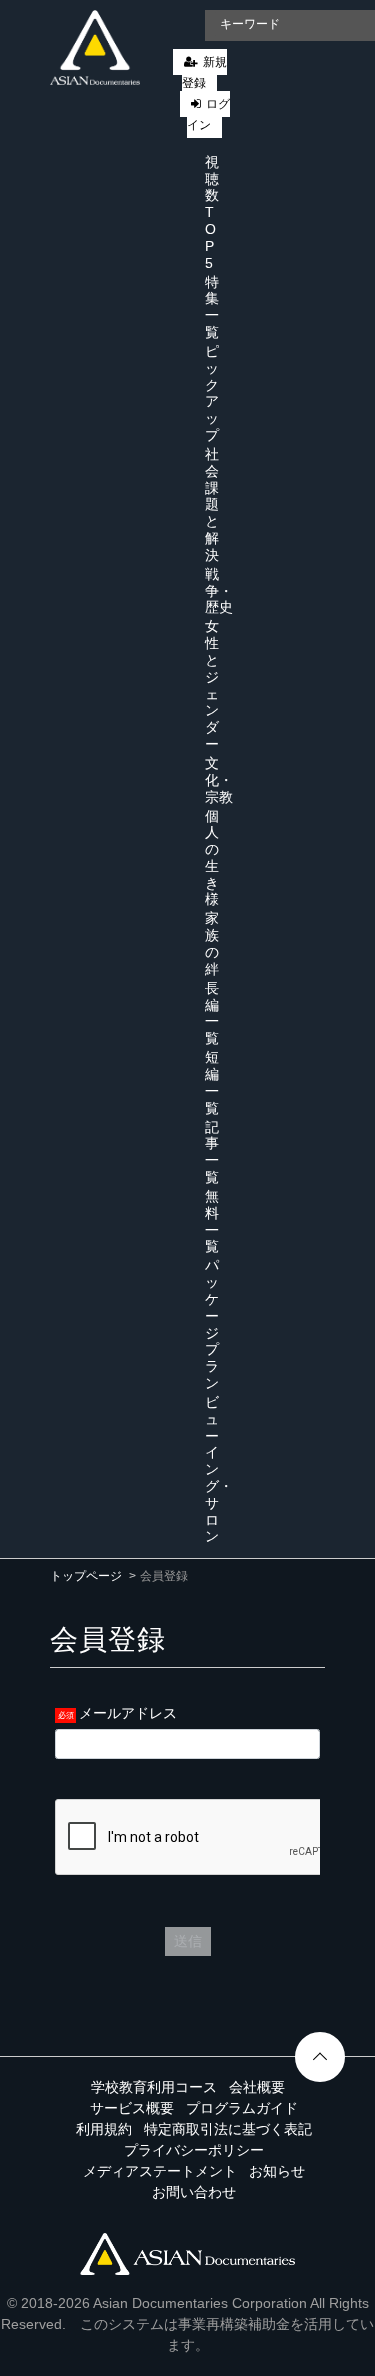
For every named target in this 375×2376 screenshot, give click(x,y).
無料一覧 (212, 1221)
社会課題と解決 (212, 504)
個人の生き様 (212, 858)
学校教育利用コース (154, 2087)
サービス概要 (132, 2108)
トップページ (86, 1576)
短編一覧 (212, 1082)
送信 (188, 1941)
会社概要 (257, 2087)
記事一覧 (212, 1152)
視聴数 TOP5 (212, 212)
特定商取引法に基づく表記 (228, 2129)
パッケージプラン (212, 1324)
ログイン (208, 114)
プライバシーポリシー (194, 2150)
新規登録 (204, 72)
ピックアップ (212, 393)
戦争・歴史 (219, 591)
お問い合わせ (194, 2192)
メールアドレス (128, 1713)
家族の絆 (212, 943)
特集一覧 (212, 307)
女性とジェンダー (212, 685)
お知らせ (277, 2171)
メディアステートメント (160, 2171)
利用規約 (104, 2129)
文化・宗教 (219, 780)
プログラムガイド (242, 2108)
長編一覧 (212, 1013)
